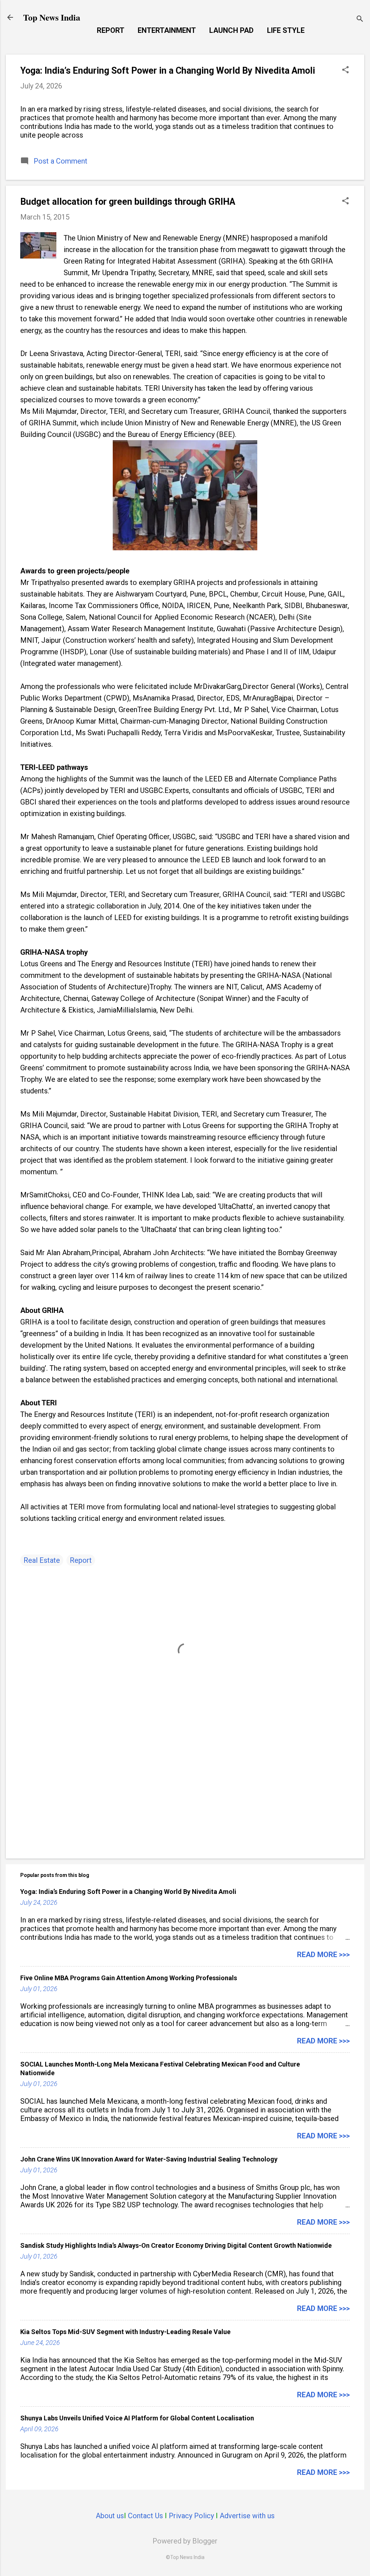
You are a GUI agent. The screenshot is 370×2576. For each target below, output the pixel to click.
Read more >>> (323, 1955)
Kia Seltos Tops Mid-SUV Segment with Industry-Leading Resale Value (125, 2332)
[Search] (360, 20)
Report (111, 30)
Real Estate (42, 1560)
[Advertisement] (185, 1791)
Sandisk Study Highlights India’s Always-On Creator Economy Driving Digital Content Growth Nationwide (176, 2245)
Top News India (52, 17)
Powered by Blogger (185, 2541)
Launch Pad (231, 30)
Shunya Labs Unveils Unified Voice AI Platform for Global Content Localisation (137, 2418)
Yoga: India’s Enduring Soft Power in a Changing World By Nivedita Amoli (168, 71)
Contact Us (145, 2516)
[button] (345, 71)
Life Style (286, 30)
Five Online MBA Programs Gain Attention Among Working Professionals (129, 1978)
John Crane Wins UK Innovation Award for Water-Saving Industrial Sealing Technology (149, 2159)
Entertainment (167, 30)
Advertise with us (247, 2516)
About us (110, 2516)
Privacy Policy (191, 2516)
